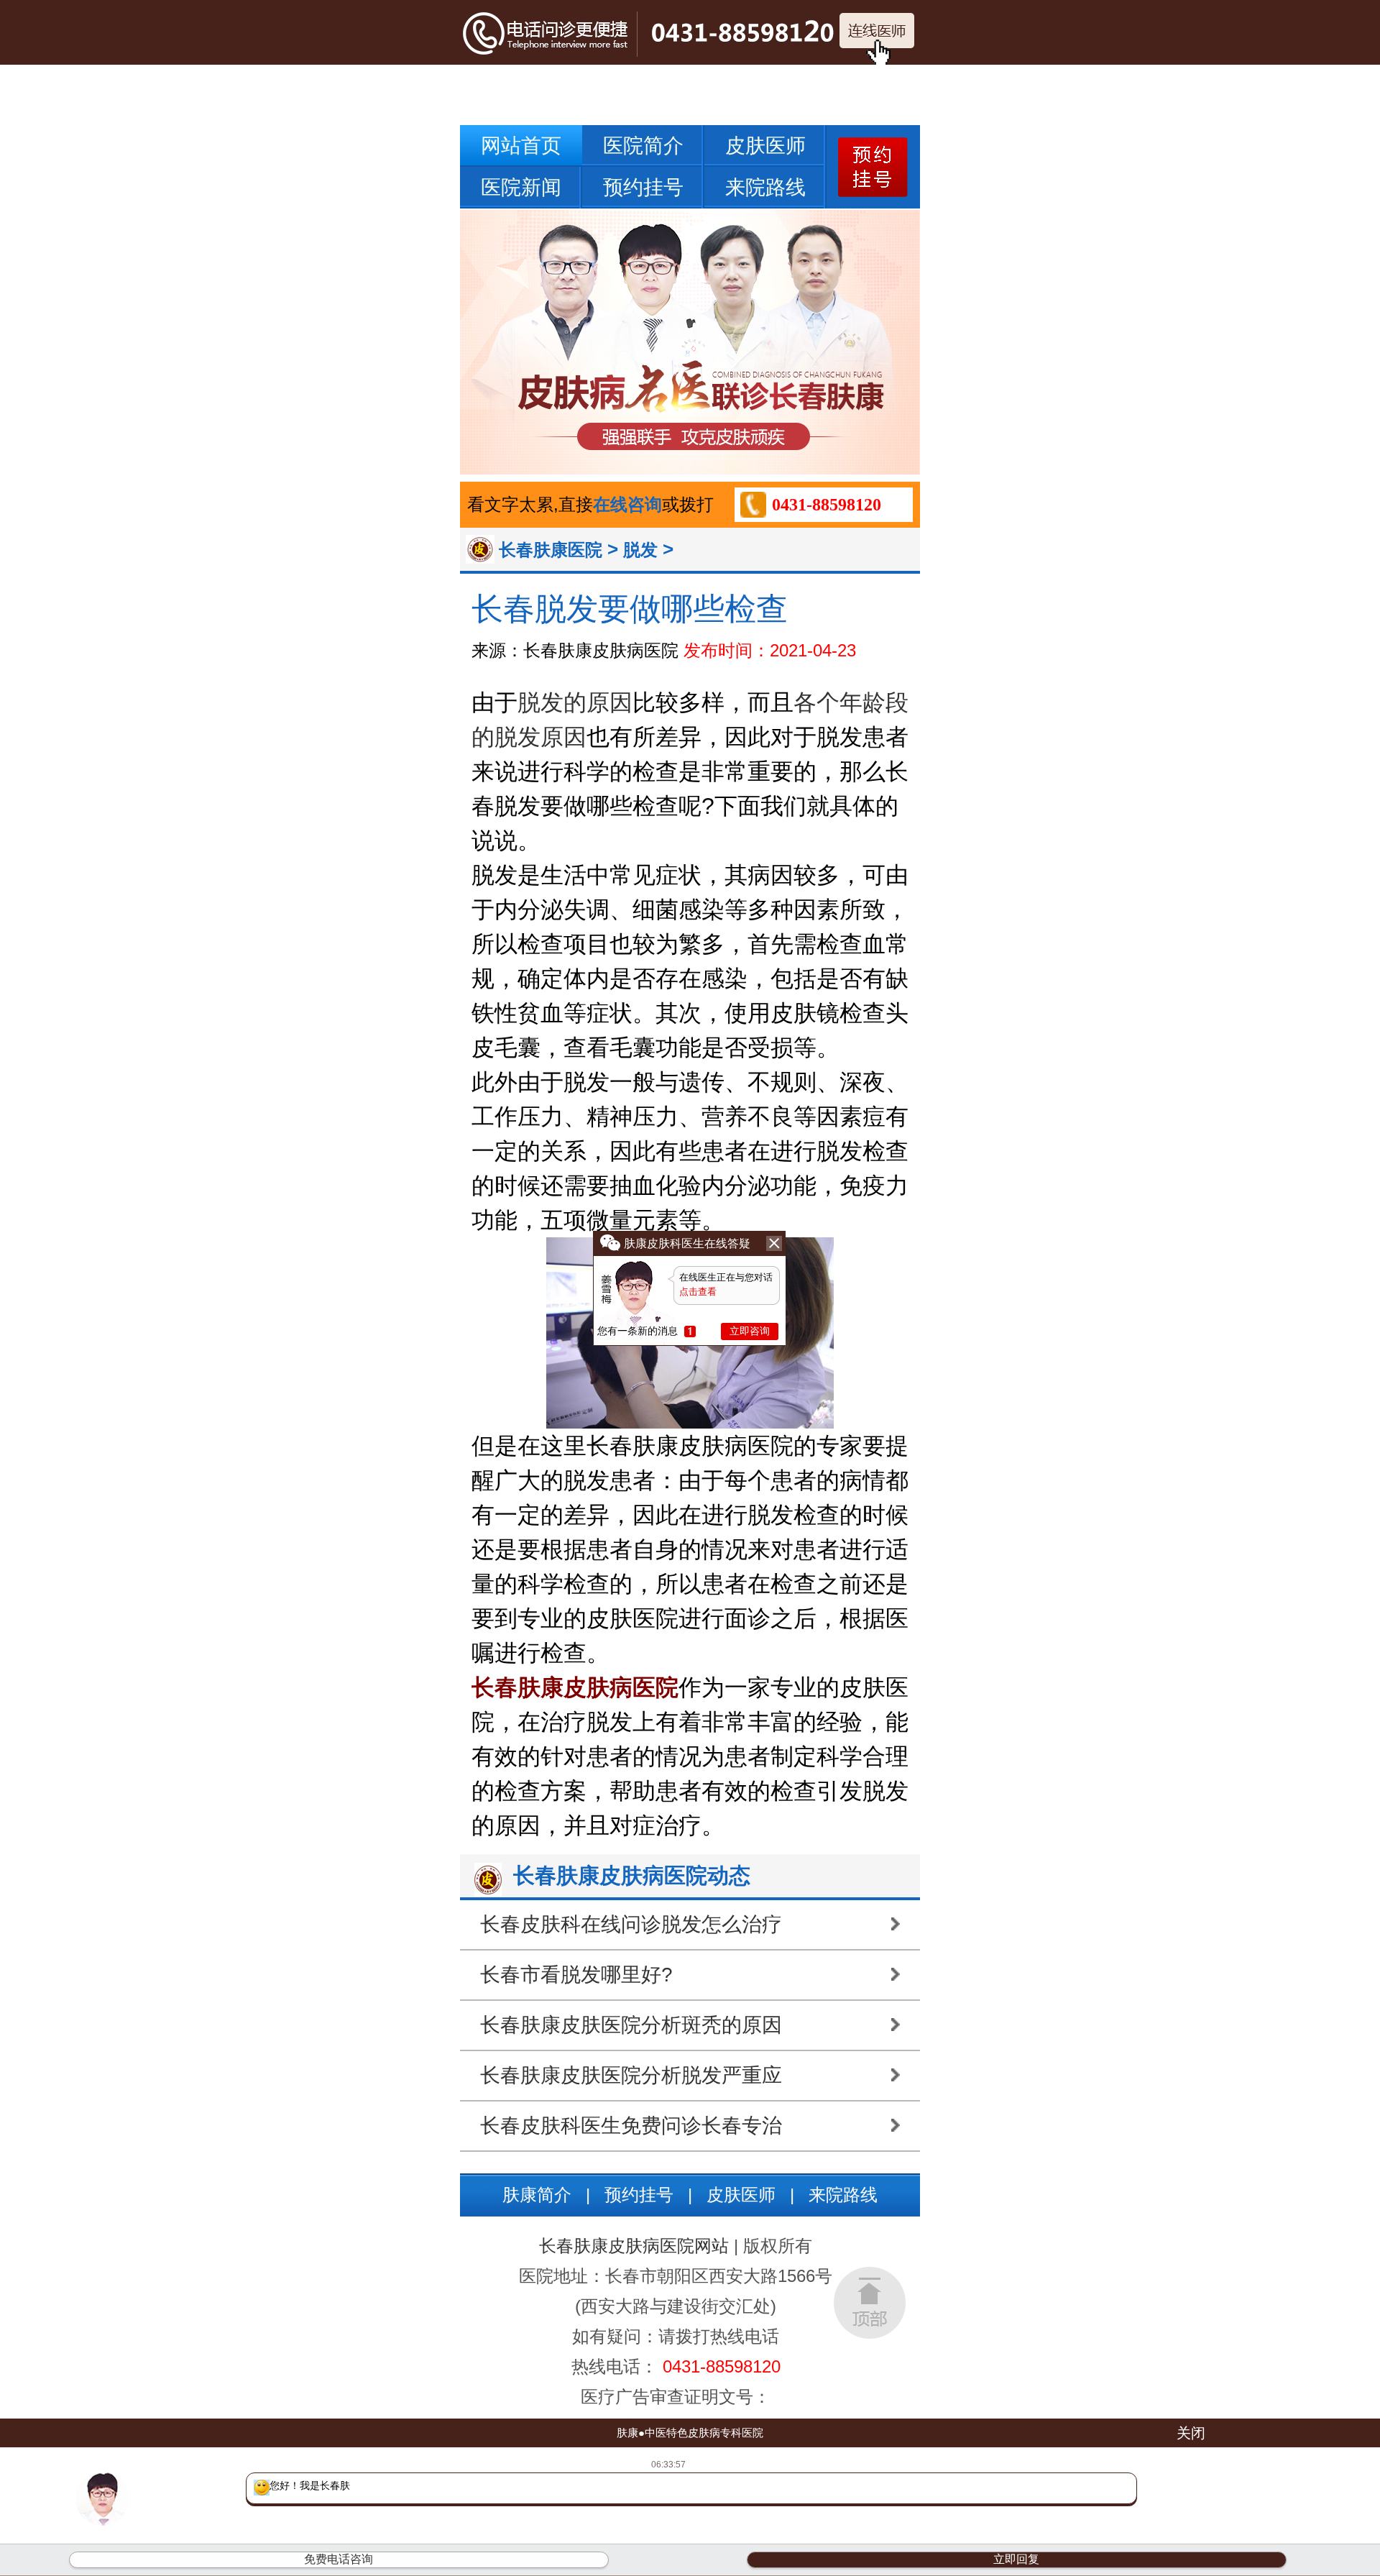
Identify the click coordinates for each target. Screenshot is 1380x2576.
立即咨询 (750, 1331)
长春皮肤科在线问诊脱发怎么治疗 (631, 1924)
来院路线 (765, 187)
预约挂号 (643, 187)
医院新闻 (521, 187)
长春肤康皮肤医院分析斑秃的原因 (631, 2025)
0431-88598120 (827, 505)
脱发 (640, 550)
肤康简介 (537, 2195)
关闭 (1191, 2433)
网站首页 (521, 146)
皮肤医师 (765, 146)
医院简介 (643, 146)
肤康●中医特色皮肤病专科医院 (690, 2433)
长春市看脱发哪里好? (576, 1975)
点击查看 (698, 1292)
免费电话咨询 (339, 2559)
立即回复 (1016, 2559)
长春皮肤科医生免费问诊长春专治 (631, 2126)
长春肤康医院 (551, 550)
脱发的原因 (575, 702)
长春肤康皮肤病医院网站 (634, 2246)
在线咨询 (627, 504)
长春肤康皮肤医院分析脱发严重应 (631, 2075)
